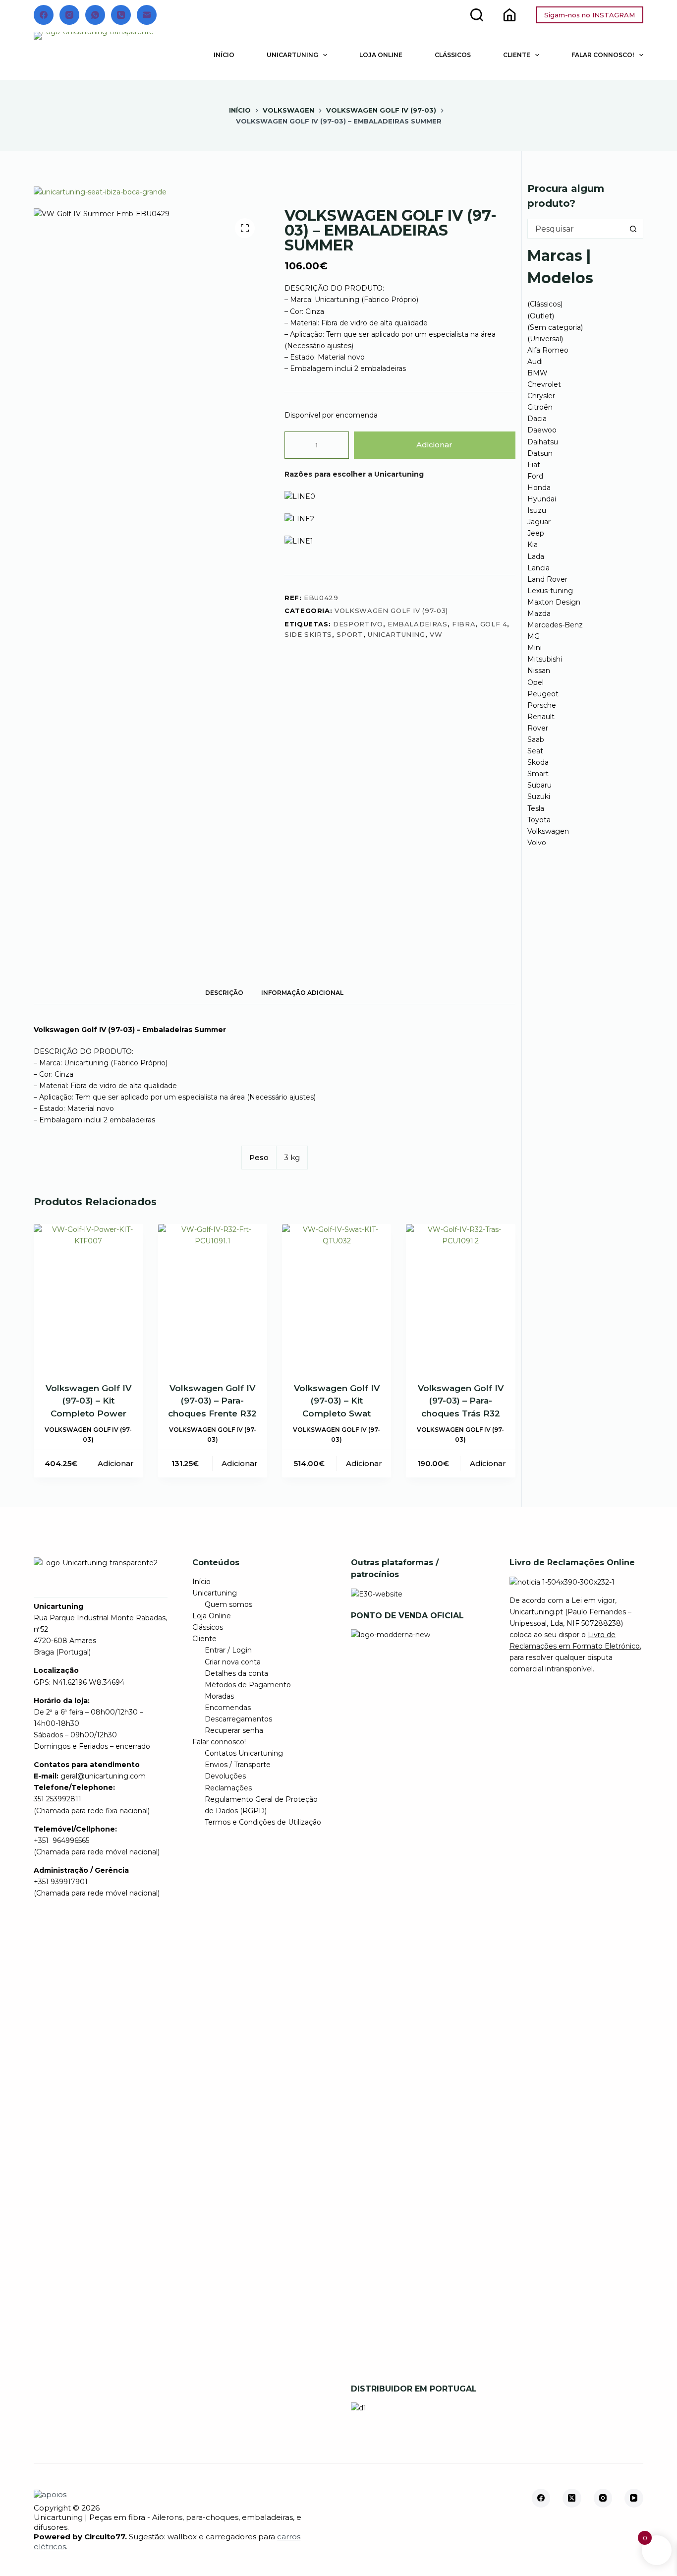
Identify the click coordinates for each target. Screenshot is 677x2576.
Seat (535, 751)
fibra (464, 624)
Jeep (536, 533)
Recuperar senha (234, 1730)
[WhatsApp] (95, 15)
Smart (538, 774)
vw (436, 634)
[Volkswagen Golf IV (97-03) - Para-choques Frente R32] (213, 1297)
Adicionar (434, 445)
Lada (536, 556)
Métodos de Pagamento (248, 1685)
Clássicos (453, 55)
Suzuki (539, 797)
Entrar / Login (228, 1650)
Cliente (517, 55)
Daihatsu (543, 442)
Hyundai (542, 499)
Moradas (219, 1696)
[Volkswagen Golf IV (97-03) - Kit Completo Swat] (337, 1297)
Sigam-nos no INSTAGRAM (590, 15)
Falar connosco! (603, 55)
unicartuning (396, 634)
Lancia (538, 568)
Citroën (540, 407)
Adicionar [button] (116, 1463)
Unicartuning (292, 55)
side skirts (308, 634)
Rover (538, 728)
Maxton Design (554, 602)
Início (224, 55)
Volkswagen (548, 831)
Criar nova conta (233, 1662)
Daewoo (542, 430)
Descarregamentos (238, 1719)
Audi (535, 362)
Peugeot (543, 694)
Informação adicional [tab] (302, 993)
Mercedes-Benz (555, 625)
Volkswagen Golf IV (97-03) (391, 611)
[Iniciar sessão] (509, 15)
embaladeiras (418, 624)
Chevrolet (544, 384)
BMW (537, 373)
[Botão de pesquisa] (633, 229)
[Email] (147, 15)
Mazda (539, 613)
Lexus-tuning (550, 591)
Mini (535, 648)
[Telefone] (121, 15)
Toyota (539, 820)
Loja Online (381, 55)
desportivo (358, 624)
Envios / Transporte (238, 1765)
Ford (535, 476)
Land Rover (547, 579)
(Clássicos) (545, 304)
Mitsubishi (545, 659)
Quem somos (228, 1604)
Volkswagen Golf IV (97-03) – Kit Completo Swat (337, 1401)
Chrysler (541, 396)
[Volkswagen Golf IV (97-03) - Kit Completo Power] (88, 1297)
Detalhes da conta (236, 1673)
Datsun (540, 453)
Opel (536, 682)
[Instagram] (69, 15)
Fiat (534, 465)
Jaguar (539, 522)
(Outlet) (541, 316)
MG (534, 636)
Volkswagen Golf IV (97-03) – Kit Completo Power (88, 1401)
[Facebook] (44, 15)
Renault (541, 717)
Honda (539, 488)
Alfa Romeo (548, 350)
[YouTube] (634, 2498)
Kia (533, 545)
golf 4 (494, 624)
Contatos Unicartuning (244, 1753)
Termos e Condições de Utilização (263, 1822)
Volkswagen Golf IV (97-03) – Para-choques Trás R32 (461, 1401)
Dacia (537, 419)
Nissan (539, 671)
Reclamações (228, 1788)
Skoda (538, 762)
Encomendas (228, 1708)
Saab (536, 739)
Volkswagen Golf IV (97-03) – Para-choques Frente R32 (212, 1401)
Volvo (537, 843)
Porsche (542, 705)
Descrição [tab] (224, 993)
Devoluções (225, 1776)
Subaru (539, 785)
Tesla (536, 808)
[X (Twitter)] (572, 2498)
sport (350, 634)
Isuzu (537, 510)
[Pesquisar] (477, 15)
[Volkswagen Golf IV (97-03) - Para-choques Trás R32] (460, 1297)
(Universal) (545, 339)
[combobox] (576, 229)
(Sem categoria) (555, 327)
